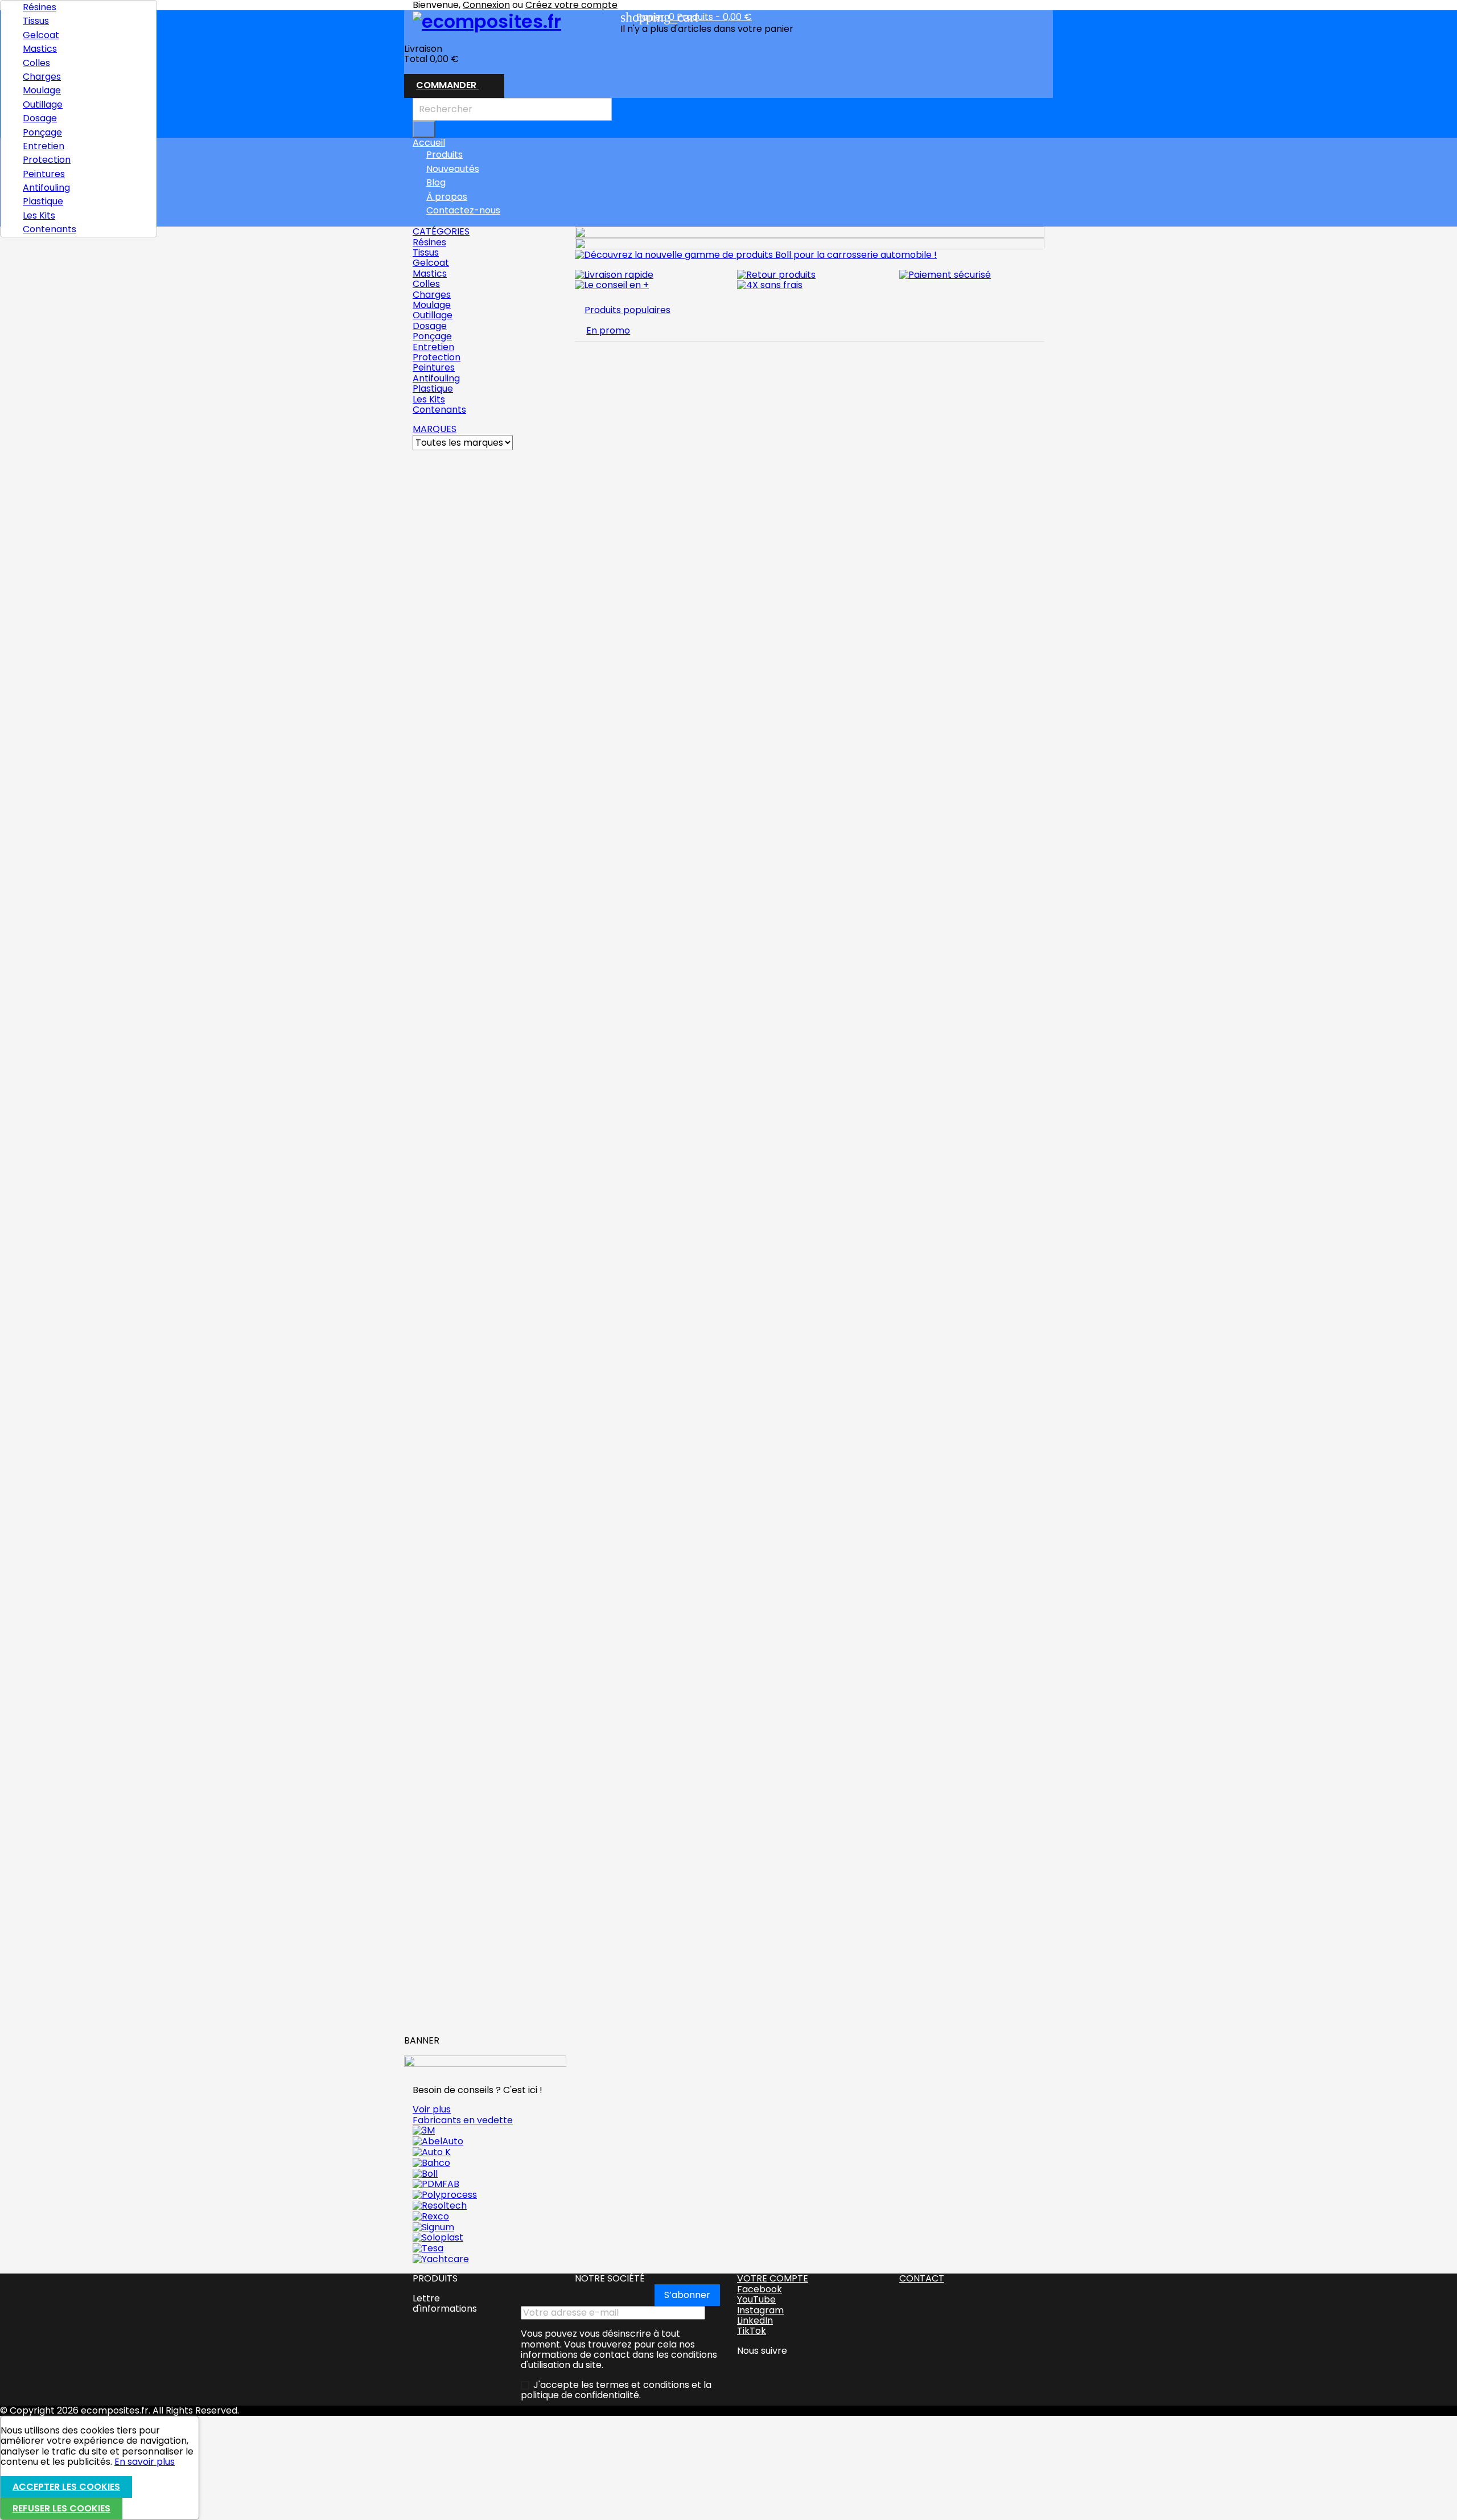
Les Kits (39, 215)
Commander (454, 86)
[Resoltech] (440, 2205)
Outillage (43, 104)
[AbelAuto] (438, 2141)
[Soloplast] (438, 2237)
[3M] (424, 2130)
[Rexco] (431, 2216)
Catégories (441, 231)
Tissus (36, 21)
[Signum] (433, 2227)
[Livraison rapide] (614, 274)
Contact (922, 2278)
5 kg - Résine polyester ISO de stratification (476, 1197)
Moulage (42, 90)
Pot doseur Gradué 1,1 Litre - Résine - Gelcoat (475, 1522)
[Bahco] (431, 2162)
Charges (42, 77)
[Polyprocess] (445, 2195)
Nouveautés (453, 169)
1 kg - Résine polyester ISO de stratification (475, 1774)
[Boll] (425, 2173)
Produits (444, 155)
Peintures (44, 174)
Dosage (40, 118)
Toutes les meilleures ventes (479, 2015)
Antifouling (46, 188)
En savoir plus (145, 2462)
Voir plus (432, 2109)
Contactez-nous (463, 210)
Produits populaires (627, 310)
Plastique (43, 201)
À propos (447, 197)
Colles (36, 63)
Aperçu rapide (451, 1128)
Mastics (40, 49)
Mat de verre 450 (450, 981)
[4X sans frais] (770, 285)
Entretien (44, 146)
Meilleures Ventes (456, 455)
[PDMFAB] (436, 2184)
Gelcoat (41, 35)
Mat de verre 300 (450, 540)
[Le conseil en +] (612, 285)
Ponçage (42, 132)
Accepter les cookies (66, 2487)
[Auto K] (432, 2152)
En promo (608, 330)
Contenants (50, 229)
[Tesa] (428, 2248)
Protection (47, 160)
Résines (40, 7)
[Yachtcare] (441, 2259)
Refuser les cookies (61, 2508)
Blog (436, 182)
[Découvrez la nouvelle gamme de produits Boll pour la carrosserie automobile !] (756, 254)
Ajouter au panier (470, 665)
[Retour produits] (776, 274)
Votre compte (773, 2278)
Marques (435, 429)
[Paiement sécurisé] (945, 274)
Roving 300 (438, 792)
